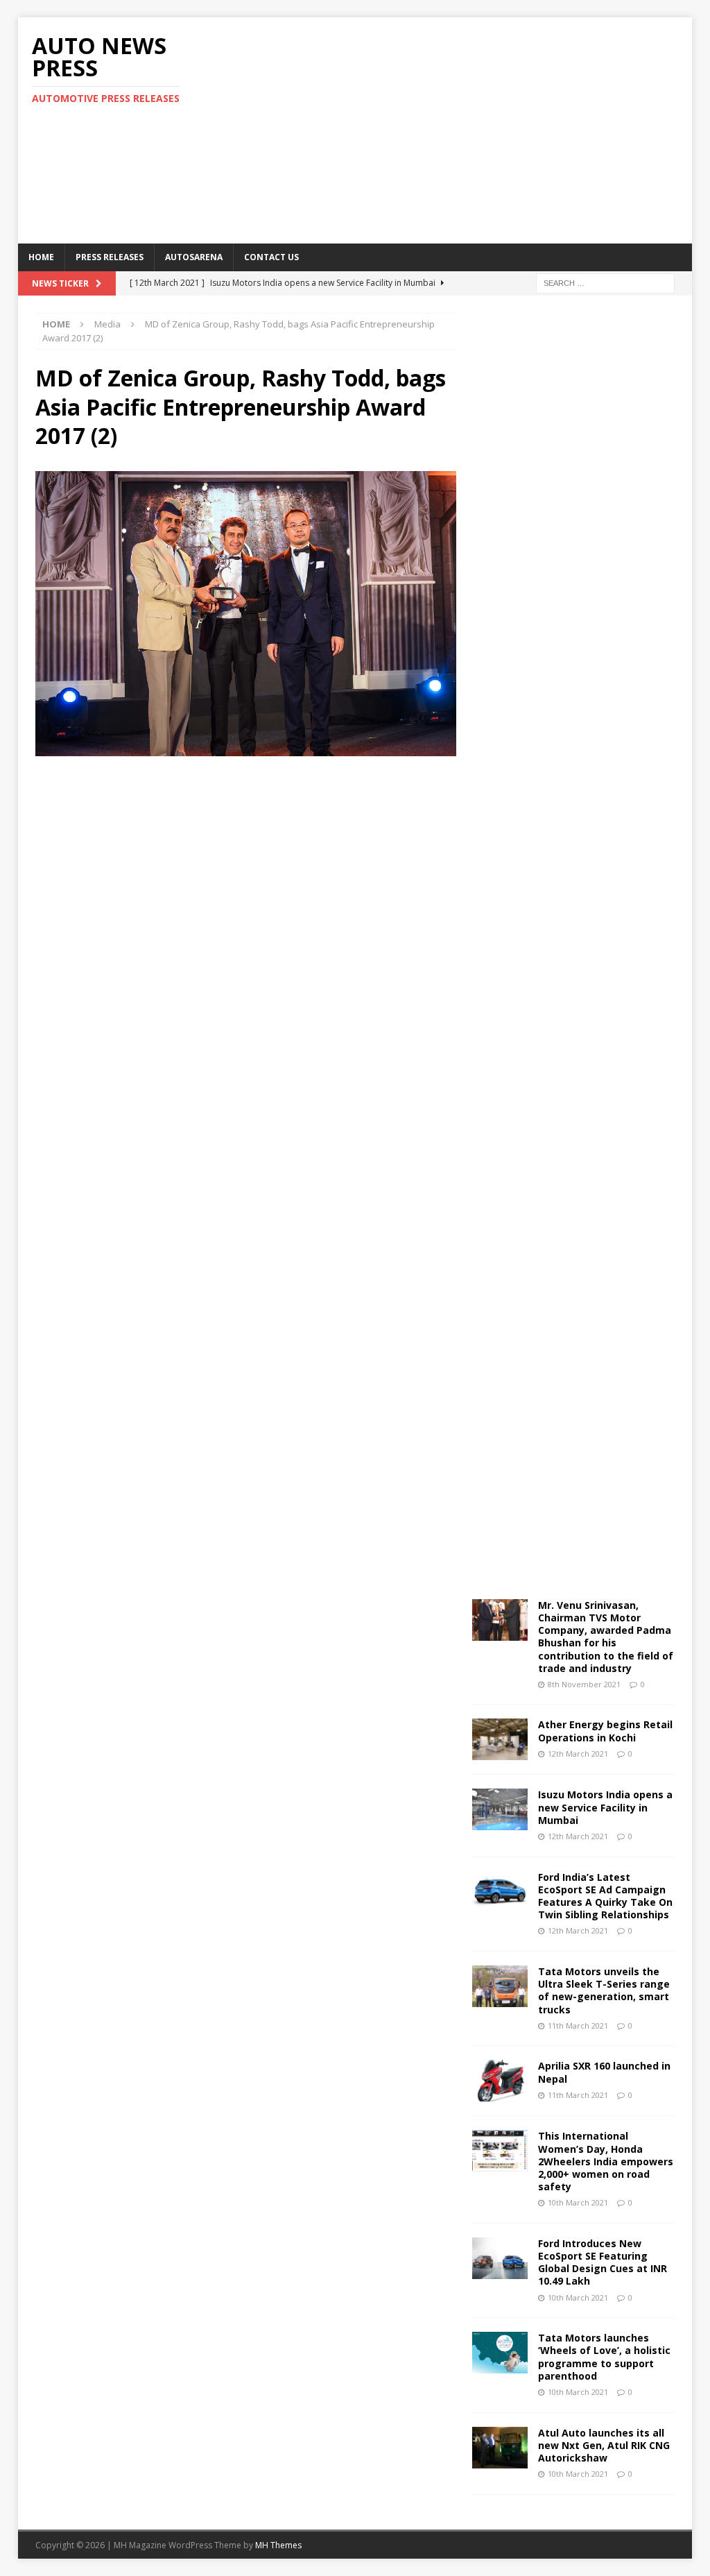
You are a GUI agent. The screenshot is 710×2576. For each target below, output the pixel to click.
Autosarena (194, 257)
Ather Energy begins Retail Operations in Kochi (605, 1731)
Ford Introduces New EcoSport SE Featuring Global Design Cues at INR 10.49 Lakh (603, 2262)
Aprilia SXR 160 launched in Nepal (604, 2072)
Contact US (271, 257)
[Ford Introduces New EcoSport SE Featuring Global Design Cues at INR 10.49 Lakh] (500, 2258)
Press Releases (110, 257)
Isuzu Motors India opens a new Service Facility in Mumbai (605, 1807)
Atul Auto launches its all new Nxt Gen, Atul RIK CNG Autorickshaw (604, 2445)
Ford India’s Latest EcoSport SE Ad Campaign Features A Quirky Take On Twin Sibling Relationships (605, 1896)
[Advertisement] (479, 128)
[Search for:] (605, 282)
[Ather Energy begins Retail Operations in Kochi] (500, 1739)
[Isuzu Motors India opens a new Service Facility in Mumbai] (500, 1809)
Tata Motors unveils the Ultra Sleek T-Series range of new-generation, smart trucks (604, 1990)
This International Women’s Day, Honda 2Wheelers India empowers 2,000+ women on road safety (606, 2161)
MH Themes (278, 2545)
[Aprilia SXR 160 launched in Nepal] (500, 2081)
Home (41, 257)
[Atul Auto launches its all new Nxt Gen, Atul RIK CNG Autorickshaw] (500, 2448)
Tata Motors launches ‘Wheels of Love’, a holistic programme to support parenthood (604, 2357)
